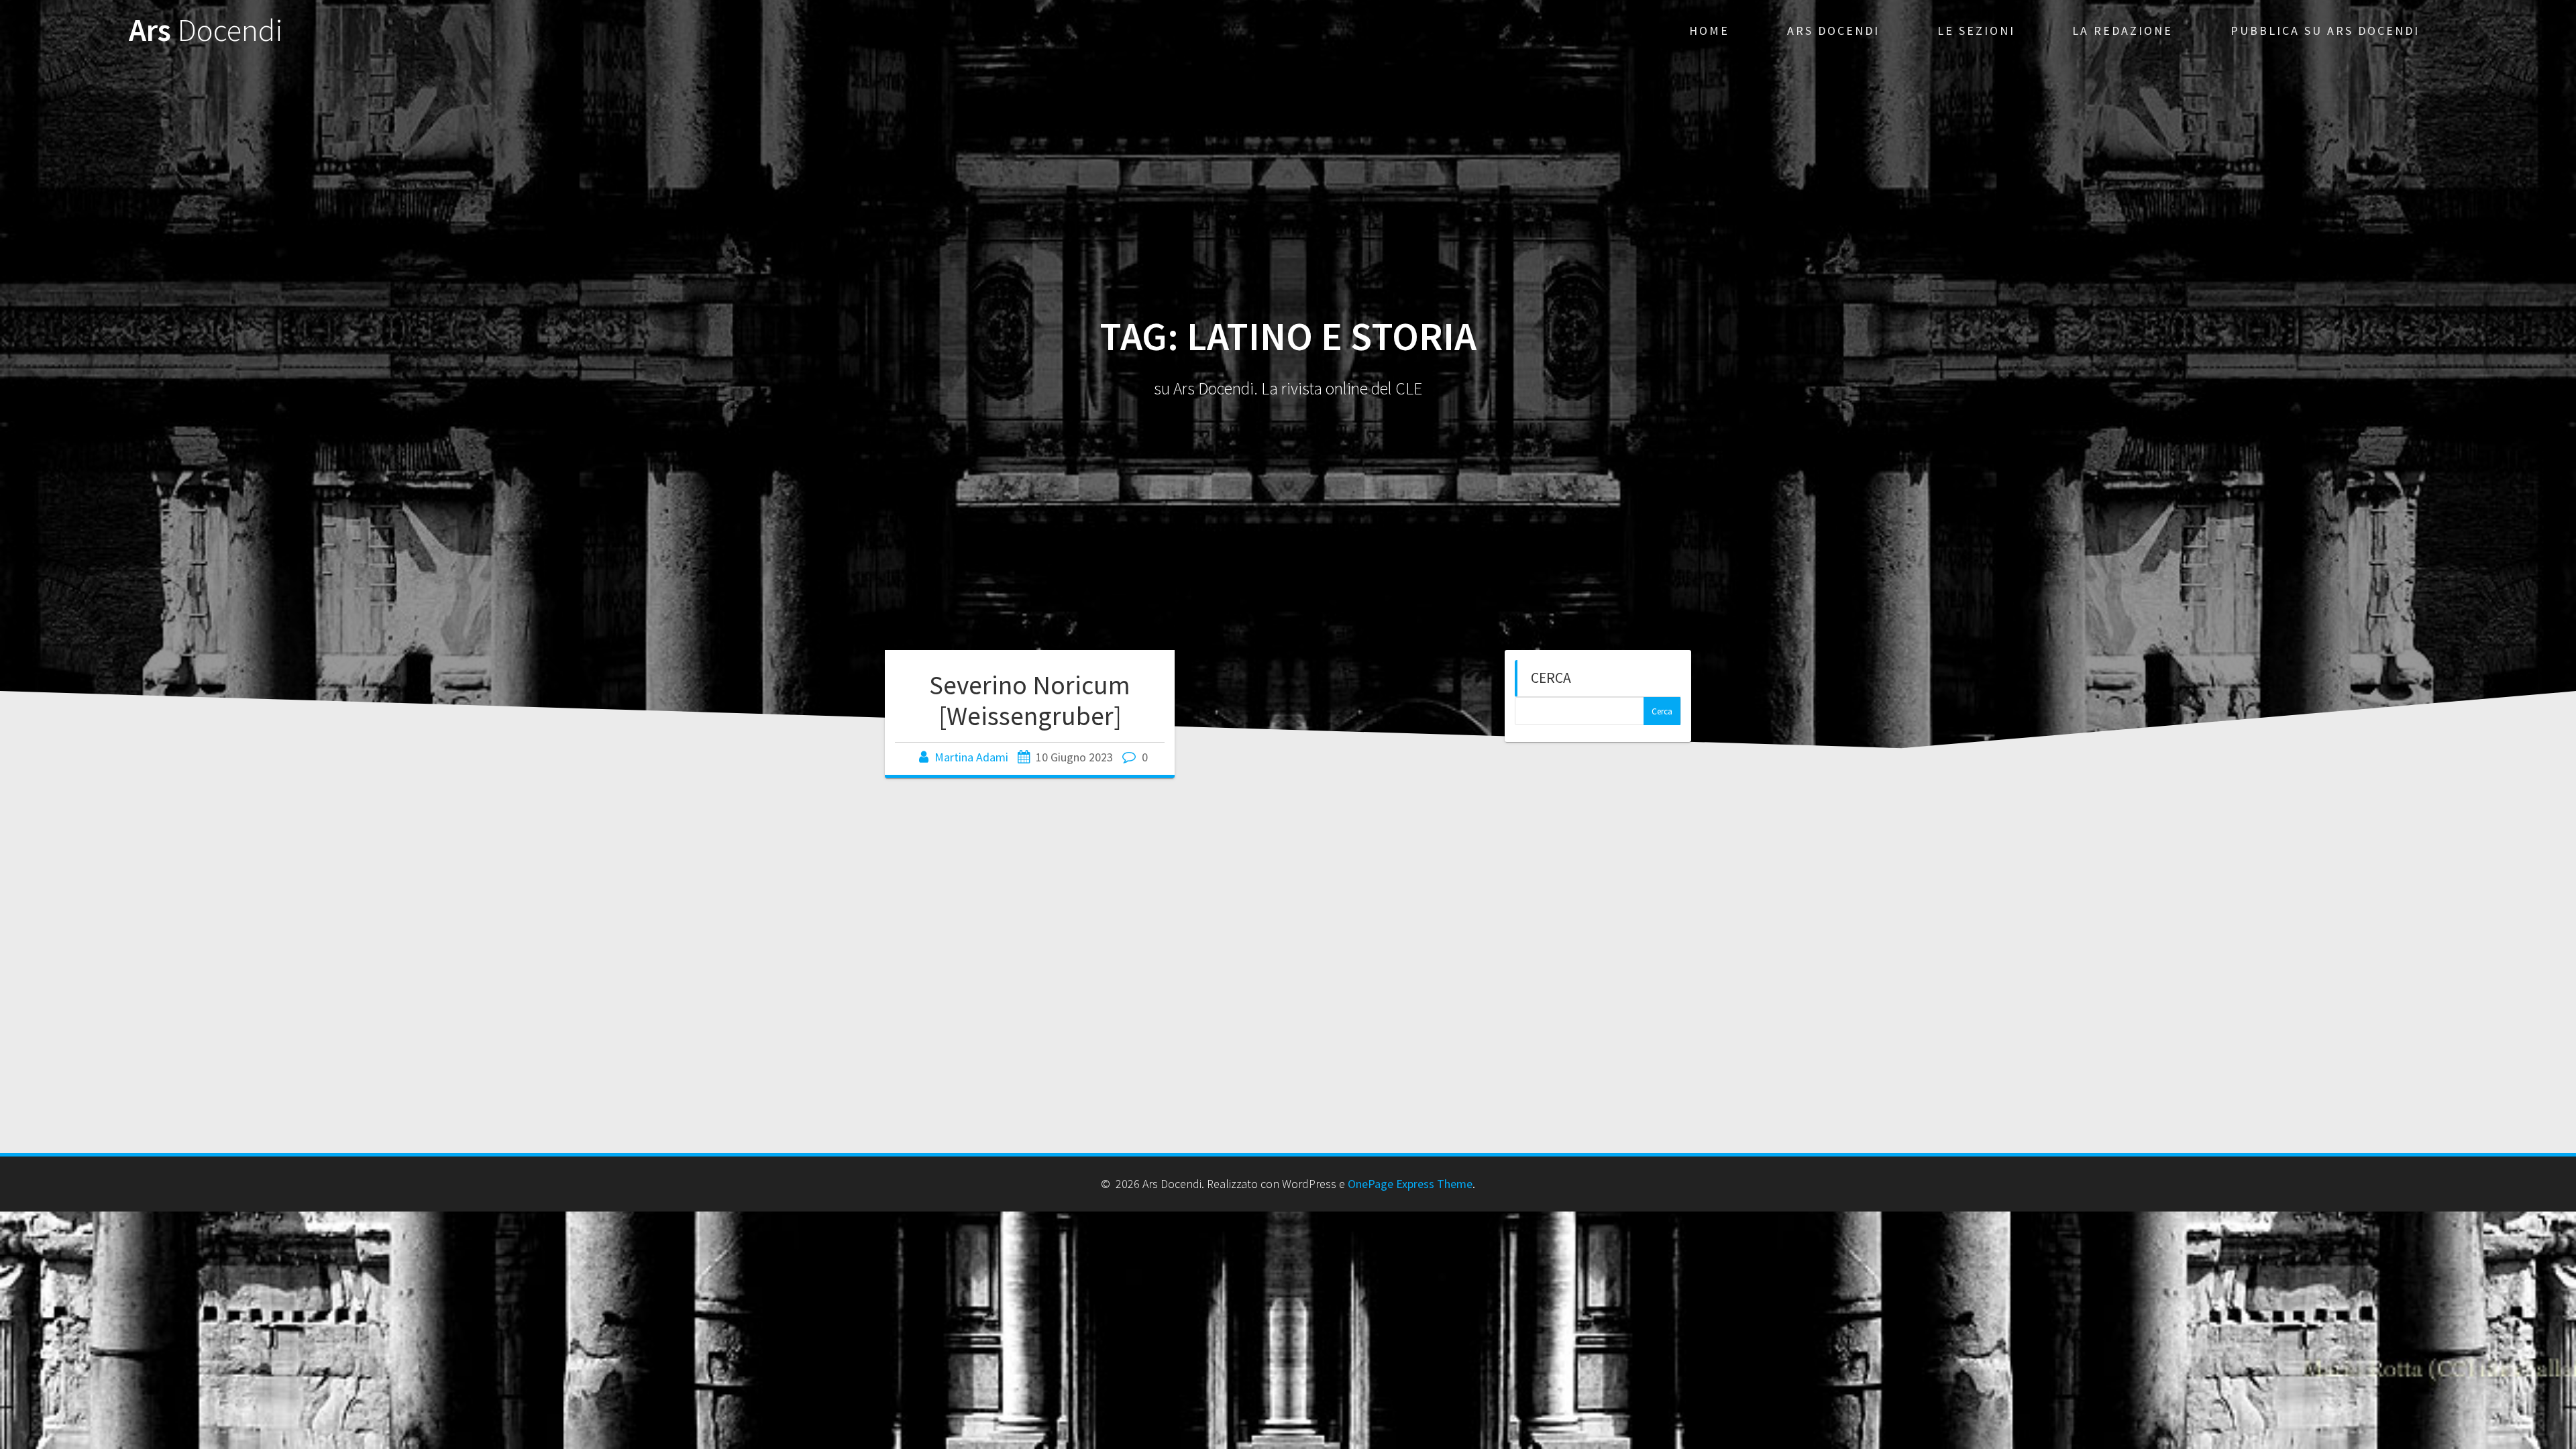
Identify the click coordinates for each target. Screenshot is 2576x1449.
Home (1709, 31)
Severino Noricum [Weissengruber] (1030, 700)
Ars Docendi (1833, 31)
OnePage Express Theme (1410, 1184)
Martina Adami (971, 757)
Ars (206, 31)
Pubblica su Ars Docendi (2325, 31)
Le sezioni (1976, 31)
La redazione (2123, 31)
